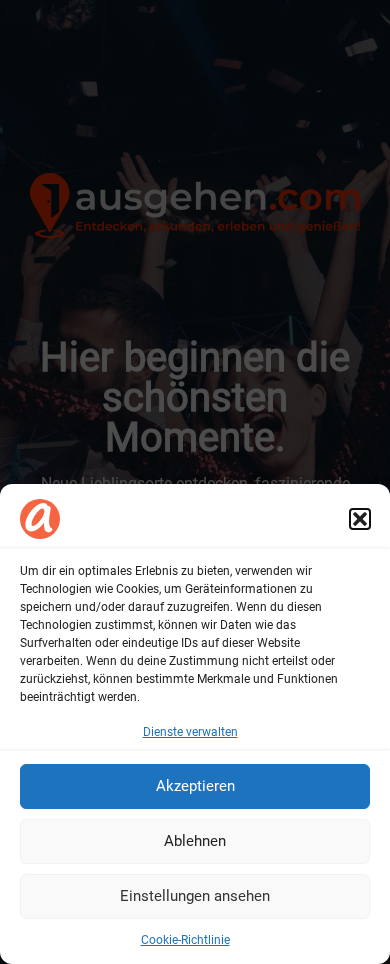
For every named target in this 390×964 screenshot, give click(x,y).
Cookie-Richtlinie (185, 940)
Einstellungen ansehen (195, 896)
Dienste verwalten (190, 732)
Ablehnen (195, 841)
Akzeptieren (195, 786)
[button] (360, 519)
